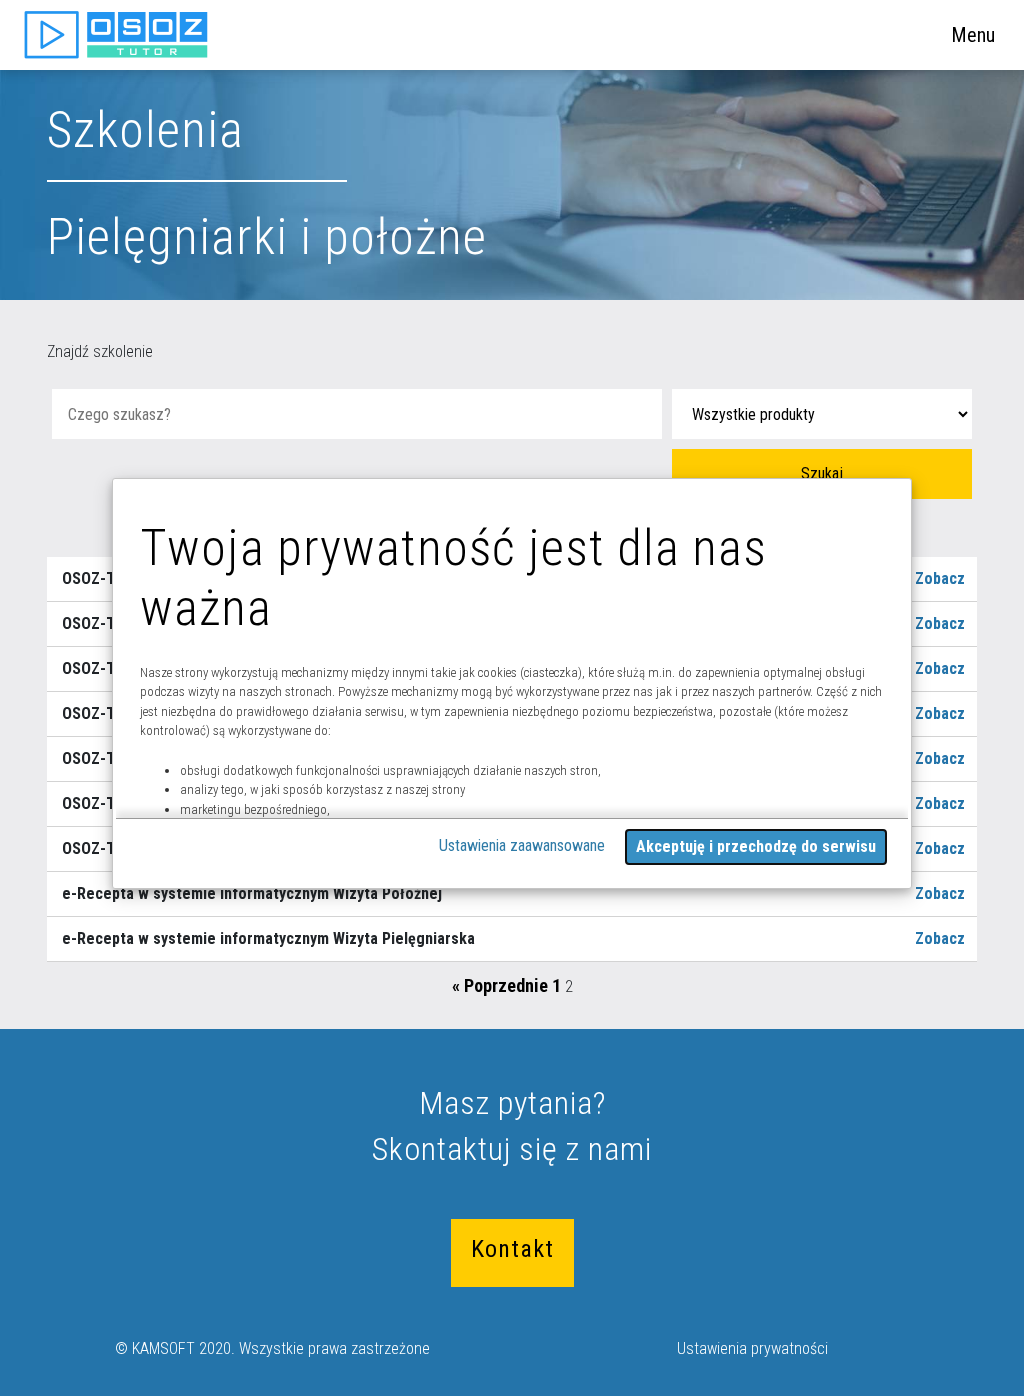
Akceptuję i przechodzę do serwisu (756, 846)
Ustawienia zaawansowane (522, 845)
